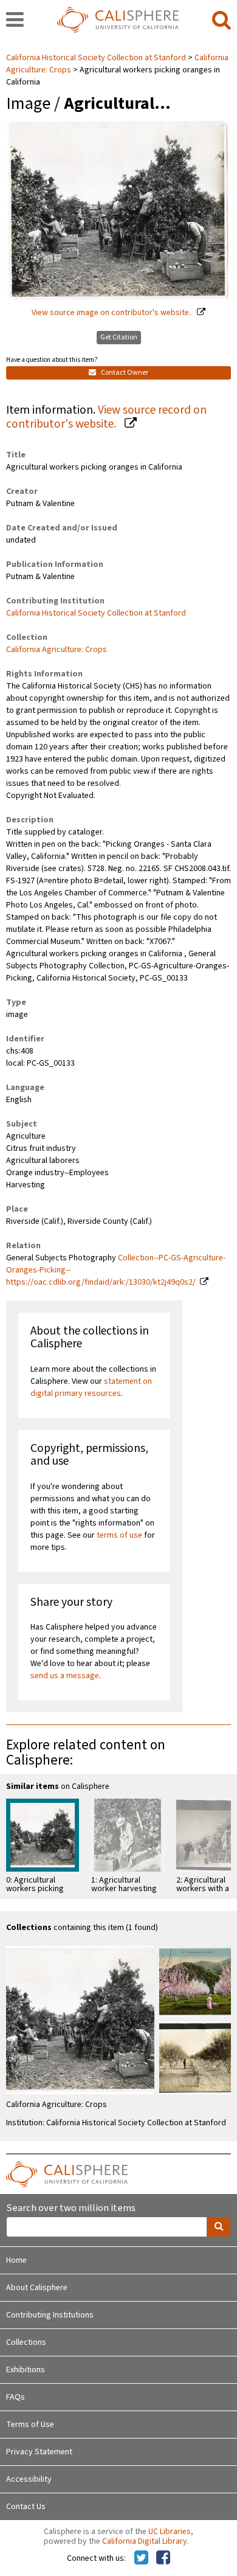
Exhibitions (26, 2370)
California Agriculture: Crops (57, 650)
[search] (222, 21)
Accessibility (29, 2479)
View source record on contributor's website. (106, 417)
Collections (26, 2342)
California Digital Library (145, 2541)
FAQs (15, 2397)
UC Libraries (170, 2532)
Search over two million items (71, 2208)
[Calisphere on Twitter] (141, 2558)
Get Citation (119, 337)
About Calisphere (37, 2288)
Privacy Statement (39, 2452)
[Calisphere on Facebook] (163, 2558)
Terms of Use (30, 2425)
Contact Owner (124, 373)
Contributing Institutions (50, 2315)
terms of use (119, 1535)
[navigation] (15, 21)
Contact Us (26, 2507)
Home (16, 2260)
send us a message (65, 1676)
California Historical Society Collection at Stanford (97, 58)
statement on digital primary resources (91, 1387)
